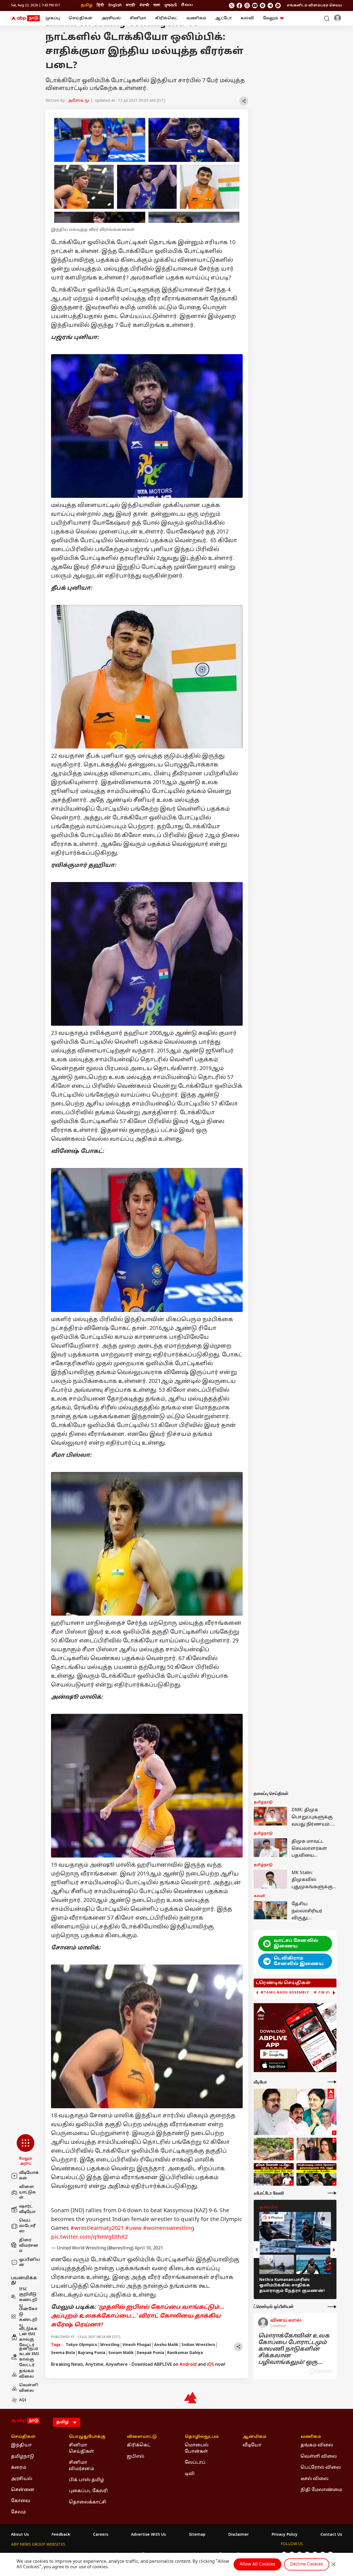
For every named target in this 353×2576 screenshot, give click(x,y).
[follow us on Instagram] (263, 6)
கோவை (21, 2501)
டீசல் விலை (315, 2479)
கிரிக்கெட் (166, 18)
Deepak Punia (150, 2353)
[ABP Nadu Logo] (25, 18)
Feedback (61, 2535)
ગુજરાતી (170, 5)
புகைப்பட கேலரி (88, 2491)
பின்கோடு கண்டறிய (28, 2317)
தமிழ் (87, 5)
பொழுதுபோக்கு (87, 2437)
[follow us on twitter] (232, 6)
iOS (210, 2365)
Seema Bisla (63, 2353)
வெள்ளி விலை (29, 2388)
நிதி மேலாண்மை (321, 2490)
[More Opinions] (332, 2307)
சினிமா (138, 18)
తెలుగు (187, 5)
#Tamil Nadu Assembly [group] (285, 1992)
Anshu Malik (166, 2345)
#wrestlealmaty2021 (97, 2228)
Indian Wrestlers (198, 2345)
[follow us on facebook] (239, 6)
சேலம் (18, 2512)
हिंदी (101, 5)
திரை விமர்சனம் (29, 2246)
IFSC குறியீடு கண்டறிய (28, 2297)
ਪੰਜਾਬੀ (144, 5)
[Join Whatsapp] (278, 6)
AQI (23, 2400)
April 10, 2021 (149, 2248)
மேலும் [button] (271, 18)
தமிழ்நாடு (23, 2457)
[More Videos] (332, 2082)
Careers (101, 2535)
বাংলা (157, 5)
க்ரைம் (19, 2468)
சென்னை (23, 2490)
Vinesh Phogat (137, 2345)
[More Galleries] (332, 2193)
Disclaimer (239, 2535)
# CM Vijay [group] (325, 1992)
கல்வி (247, 18)
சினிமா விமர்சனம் (81, 2466)
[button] (26, 2150)
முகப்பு (53, 18)
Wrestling (110, 2345)
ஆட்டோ (223, 18)
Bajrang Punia (92, 2353)
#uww (133, 2228)
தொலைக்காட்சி (88, 2502)
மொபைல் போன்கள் (197, 2448)
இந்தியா (21, 2445)
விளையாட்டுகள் (27, 2192)
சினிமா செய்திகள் (81, 2448)
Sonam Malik (121, 2353)
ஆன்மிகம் (255, 2437)
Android (188, 2365)
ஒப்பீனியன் (30, 2263)
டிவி (190, 2474)
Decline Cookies (307, 2564)
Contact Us (331, 2535)
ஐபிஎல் (136, 2457)
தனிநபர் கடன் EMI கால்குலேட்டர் (29, 2357)
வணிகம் (196, 18)
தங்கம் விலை (27, 2374)
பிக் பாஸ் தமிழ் (86, 2480)
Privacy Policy (285, 2535)
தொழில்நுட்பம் (202, 2437)
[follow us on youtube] (255, 6)
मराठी (131, 5)
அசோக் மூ (79, 101)
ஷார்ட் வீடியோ (27, 2209)
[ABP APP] (274, 2054)
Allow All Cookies (257, 2564)
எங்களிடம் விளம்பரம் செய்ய (314, 6)
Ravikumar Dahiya (185, 2353)
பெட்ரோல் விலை (321, 2468)
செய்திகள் (81, 18)
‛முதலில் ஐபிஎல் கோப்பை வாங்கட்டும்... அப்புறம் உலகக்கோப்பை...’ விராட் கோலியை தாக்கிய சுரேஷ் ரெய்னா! (138, 2316)
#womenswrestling (169, 2228)
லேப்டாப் (195, 2463)
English (115, 5)
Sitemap (197, 2535)
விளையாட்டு (142, 2437)
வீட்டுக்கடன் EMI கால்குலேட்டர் (28, 2337)
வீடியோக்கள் (29, 2176)
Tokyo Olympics (81, 2345)
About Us (20, 2535)
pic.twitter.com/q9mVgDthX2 (89, 2237)
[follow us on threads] (247, 6)
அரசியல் (111, 18)
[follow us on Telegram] (270, 6)
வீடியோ (252, 2445)
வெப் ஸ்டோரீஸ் (27, 2226)
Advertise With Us (148, 2535)
